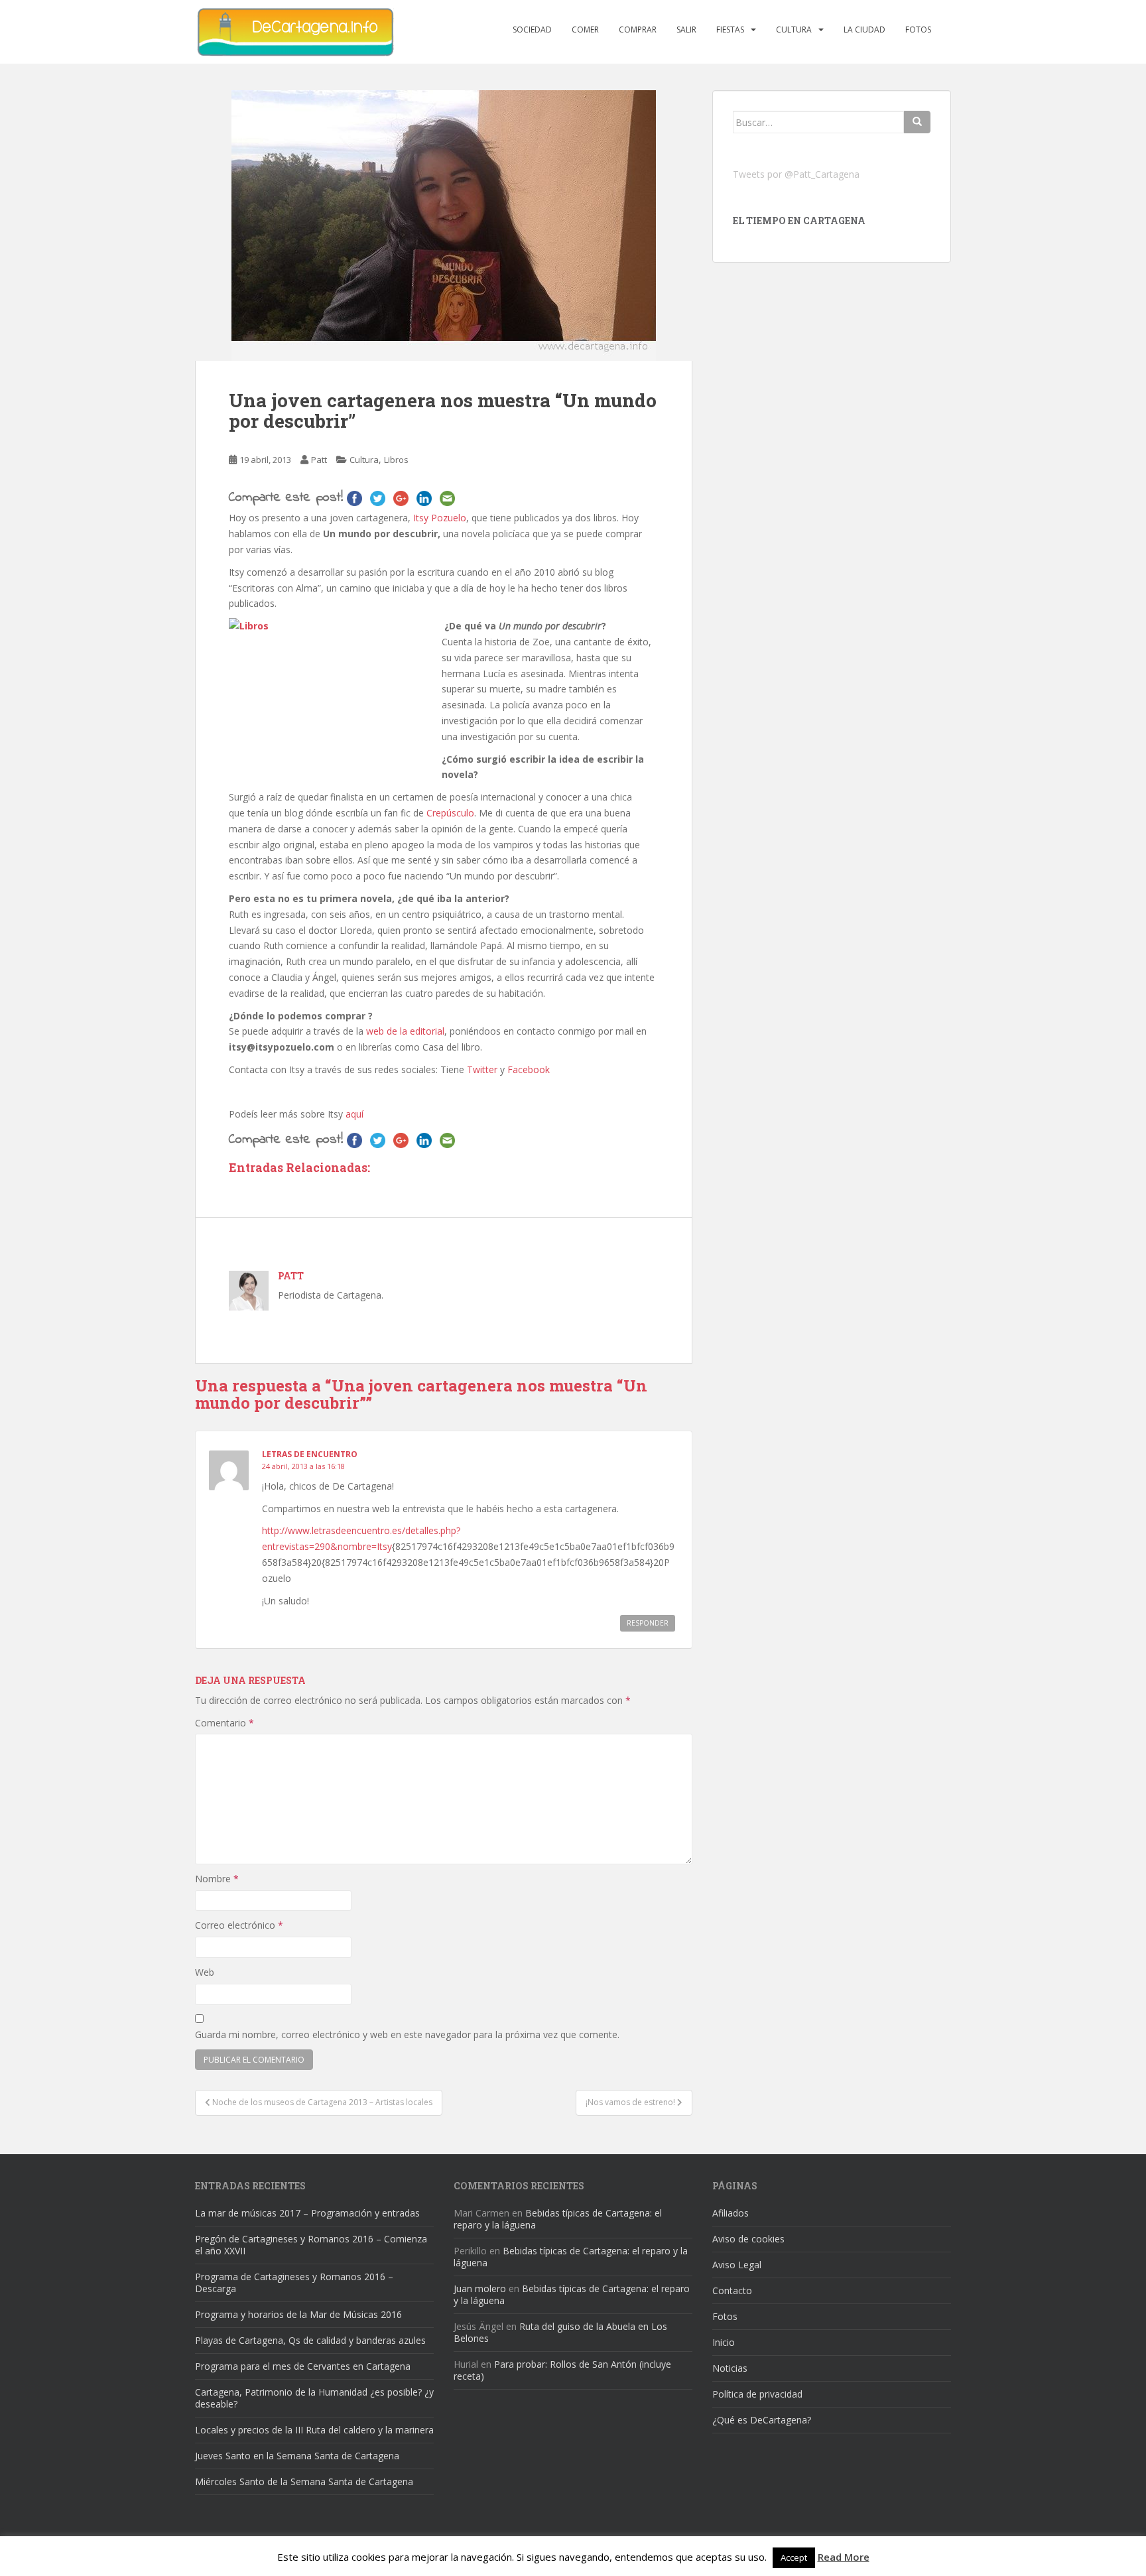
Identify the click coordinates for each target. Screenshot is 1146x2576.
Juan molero (480, 2288)
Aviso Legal (737, 2265)
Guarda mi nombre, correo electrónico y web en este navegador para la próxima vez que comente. (407, 2034)
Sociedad (532, 30)
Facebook (529, 1069)
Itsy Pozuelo (438, 518)
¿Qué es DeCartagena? (762, 2420)
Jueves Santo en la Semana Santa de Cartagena (297, 2456)
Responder (648, 1623)
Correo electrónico (239, 1925)
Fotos (918, 30)
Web (205, 1972)
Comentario (224, 1723)
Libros (396, 460)
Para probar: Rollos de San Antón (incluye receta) (562, 2370)
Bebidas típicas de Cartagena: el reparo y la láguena (558, 2219)
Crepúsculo (450, 813)
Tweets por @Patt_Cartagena (796, 174)
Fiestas (730, 30)
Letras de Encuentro (310, 1454)
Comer (585, 30)
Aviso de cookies (748, 2239)
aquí (353, 1114)
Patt (319, 460)
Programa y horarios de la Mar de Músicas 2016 (298, 2314)
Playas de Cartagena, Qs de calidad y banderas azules (310, 2340)
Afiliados (731, 2213)
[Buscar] (917, 122)
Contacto (732, 2290)
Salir (686, 30)
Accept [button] (794, 2557)
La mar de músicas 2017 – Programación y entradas (307, 2213)
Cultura (794, 30)
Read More (844, 2557)
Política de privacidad (757, 2394)
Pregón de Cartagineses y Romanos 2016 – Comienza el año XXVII (311, 2245)
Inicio (724, 2342)
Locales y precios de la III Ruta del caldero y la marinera (314, 2430)
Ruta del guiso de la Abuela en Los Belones (560, 2332)
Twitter (482, 1069)
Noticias (730, 2368)
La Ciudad (864, 30)
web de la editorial (405, 1031)
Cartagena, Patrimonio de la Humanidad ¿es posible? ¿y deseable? (314, 2398)
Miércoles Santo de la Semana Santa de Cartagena (304, 2481)
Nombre (217, 1879)
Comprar (638, 30)
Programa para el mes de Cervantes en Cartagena (303, 2366)
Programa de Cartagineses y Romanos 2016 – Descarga (294, 2283)
